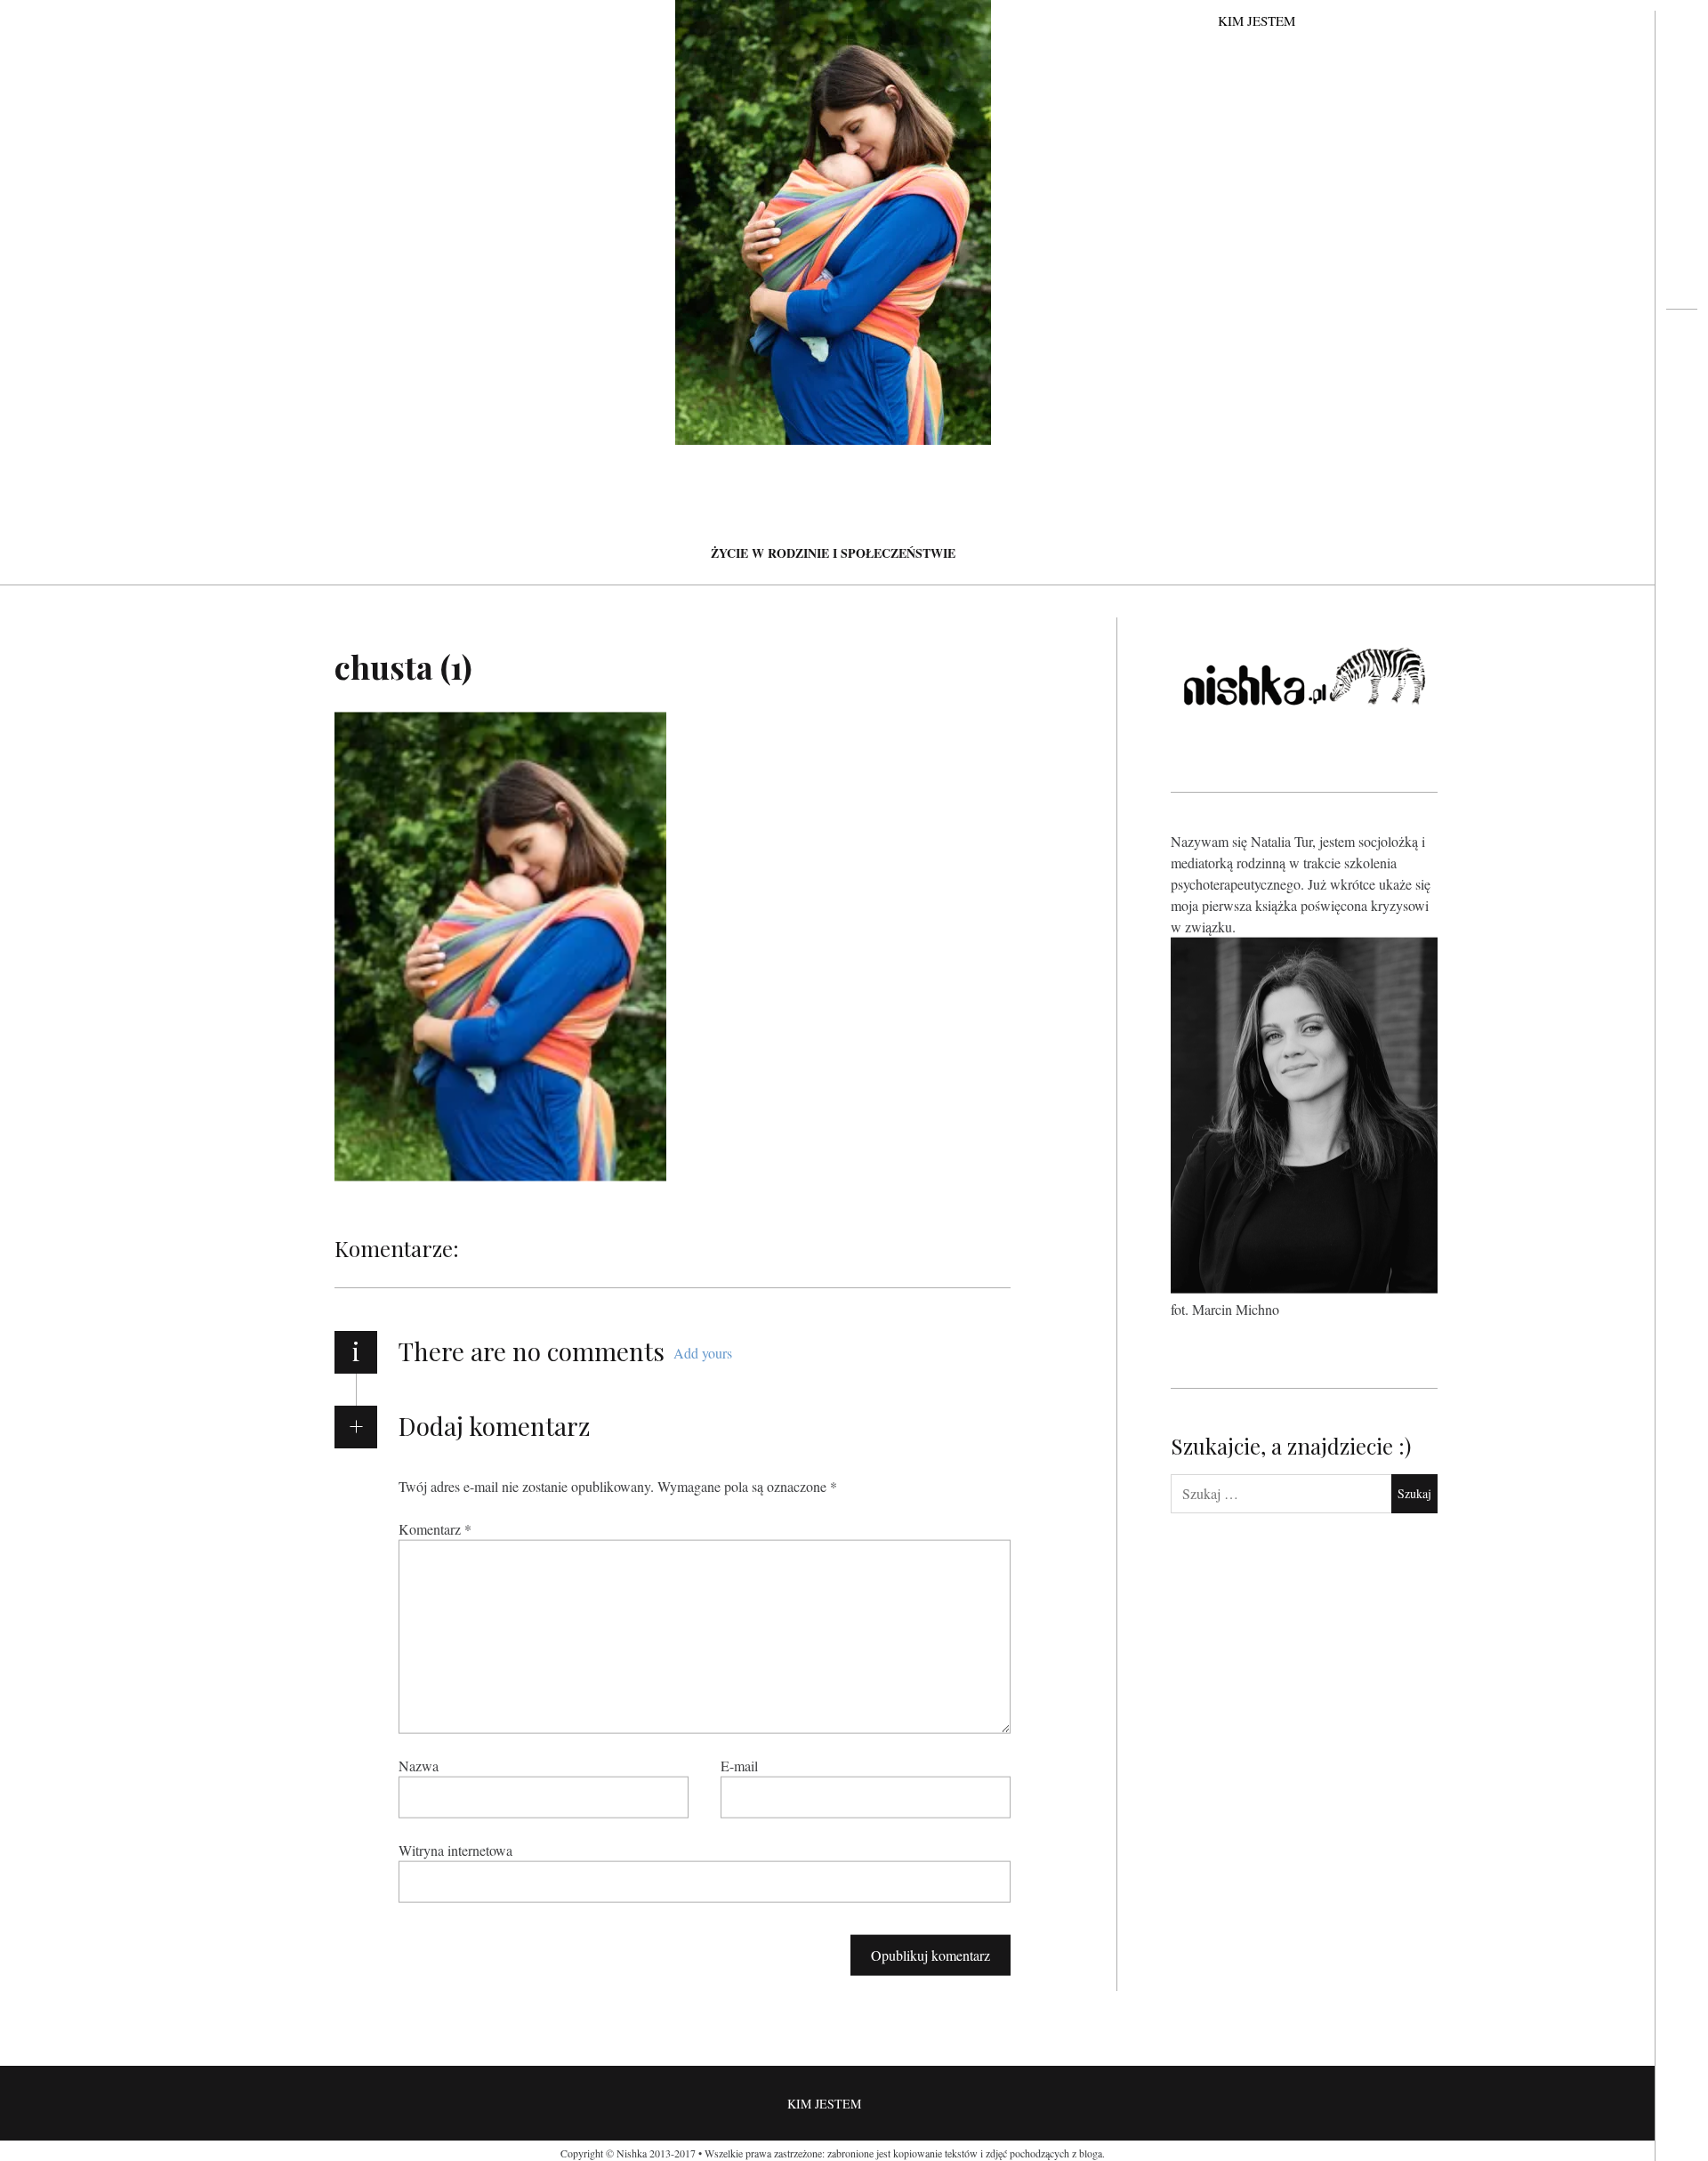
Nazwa (419, 1765)
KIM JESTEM (1257, 20)
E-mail (739, 1765)
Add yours (703, 1353)
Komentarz (435, 1528)
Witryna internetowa (455, 1849)
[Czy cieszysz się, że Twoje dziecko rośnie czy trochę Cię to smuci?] (1682, 379)
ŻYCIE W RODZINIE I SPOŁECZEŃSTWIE (833, 553)
